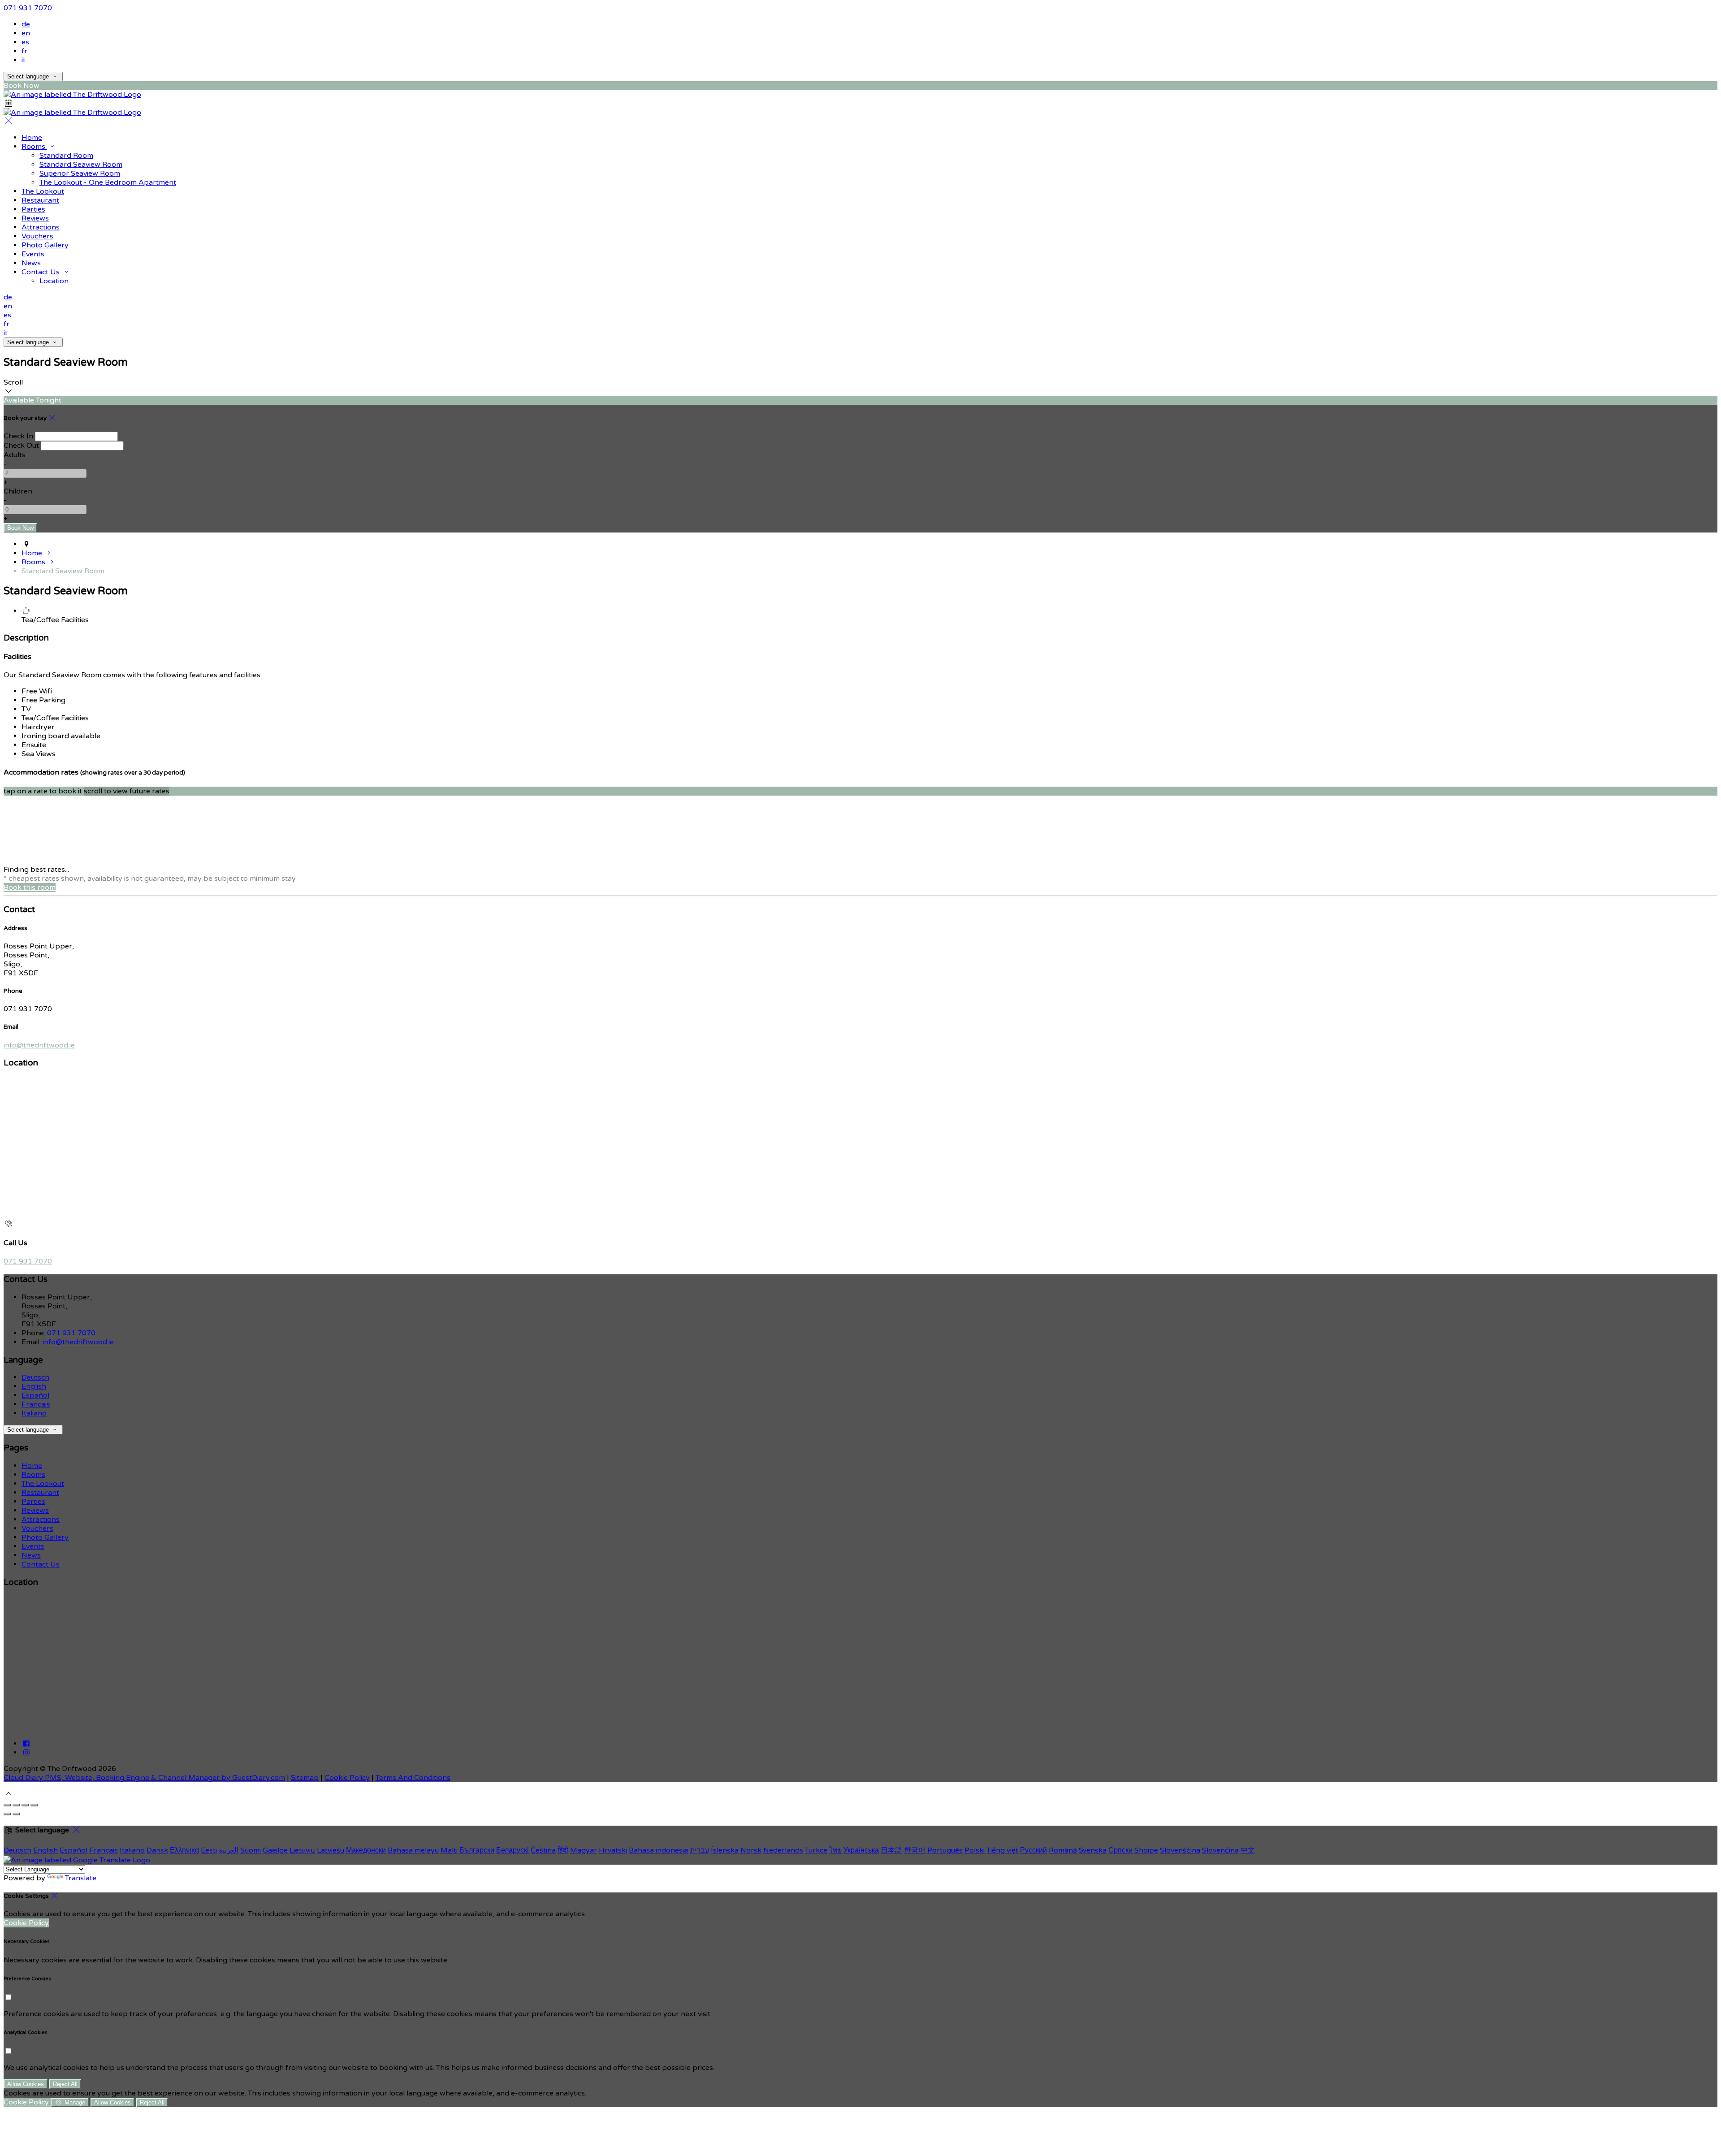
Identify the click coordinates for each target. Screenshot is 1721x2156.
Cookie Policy (347, 1778)
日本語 (891, 1850)
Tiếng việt (1002, 1850)
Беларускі (512, 1850)
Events (33, 254)
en (26, 33)
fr (24, 51)
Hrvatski (613, 1850)
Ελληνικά (184, 1850)
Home (32, 138)
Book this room (30, 888)
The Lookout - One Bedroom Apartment (108, 182)
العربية (229, 1850)
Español (35, 1395)
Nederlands (783, 1850)
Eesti (209, 1850)
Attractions (41, 227)
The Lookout (43, 191)
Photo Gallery (45, 245)
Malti (449, 1850)
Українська (861, 1850)
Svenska (1093, 1850)
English (34, 1386)
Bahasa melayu (413, 1850)
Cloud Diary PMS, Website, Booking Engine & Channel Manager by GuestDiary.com (144, 1778)
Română (1063, 1850)
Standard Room (66, 156)
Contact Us (41, 272)
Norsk (751, 1850)
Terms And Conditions (413, 1778)
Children (18, 491)
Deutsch (35, 1377)
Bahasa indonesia (658, 1850)
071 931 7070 (28, 8)
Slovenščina (1180, 1850)
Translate (81, 1878)
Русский (1033, 1850)
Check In (18, 436)
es (25, 42)
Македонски (366, 1850)
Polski (975, 1850)
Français (36, 1404)
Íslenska (725, 1850)
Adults (15, 455)
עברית (699, 1850)
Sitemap (305, 1778)
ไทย (835, 1850)
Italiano (34, 1413)
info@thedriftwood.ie (39, 1045)
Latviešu (331, 1850)
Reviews (35, 218)
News (31, 263)
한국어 (915, 1850)
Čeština (543, 1850)
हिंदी (563, 1850)
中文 (1248, 1850)
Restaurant (40, 200)
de (26, 24)
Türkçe (816, 1850)
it (24, 60)
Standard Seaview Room (81, 165)
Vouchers (37, 236)
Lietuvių (302, 1850)
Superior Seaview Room (80, 173)
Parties (33, 209)
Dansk (157, 1850)
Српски (1120, 1850)
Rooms (34, 147)
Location (54, 281)
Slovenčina (1220, 1850)
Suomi (251, 1850)
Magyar (584, 1850)
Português (945, 1850)
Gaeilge (275, 1850)
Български (477, 1850)
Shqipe (1146, 1850)
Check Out (21, 446)
